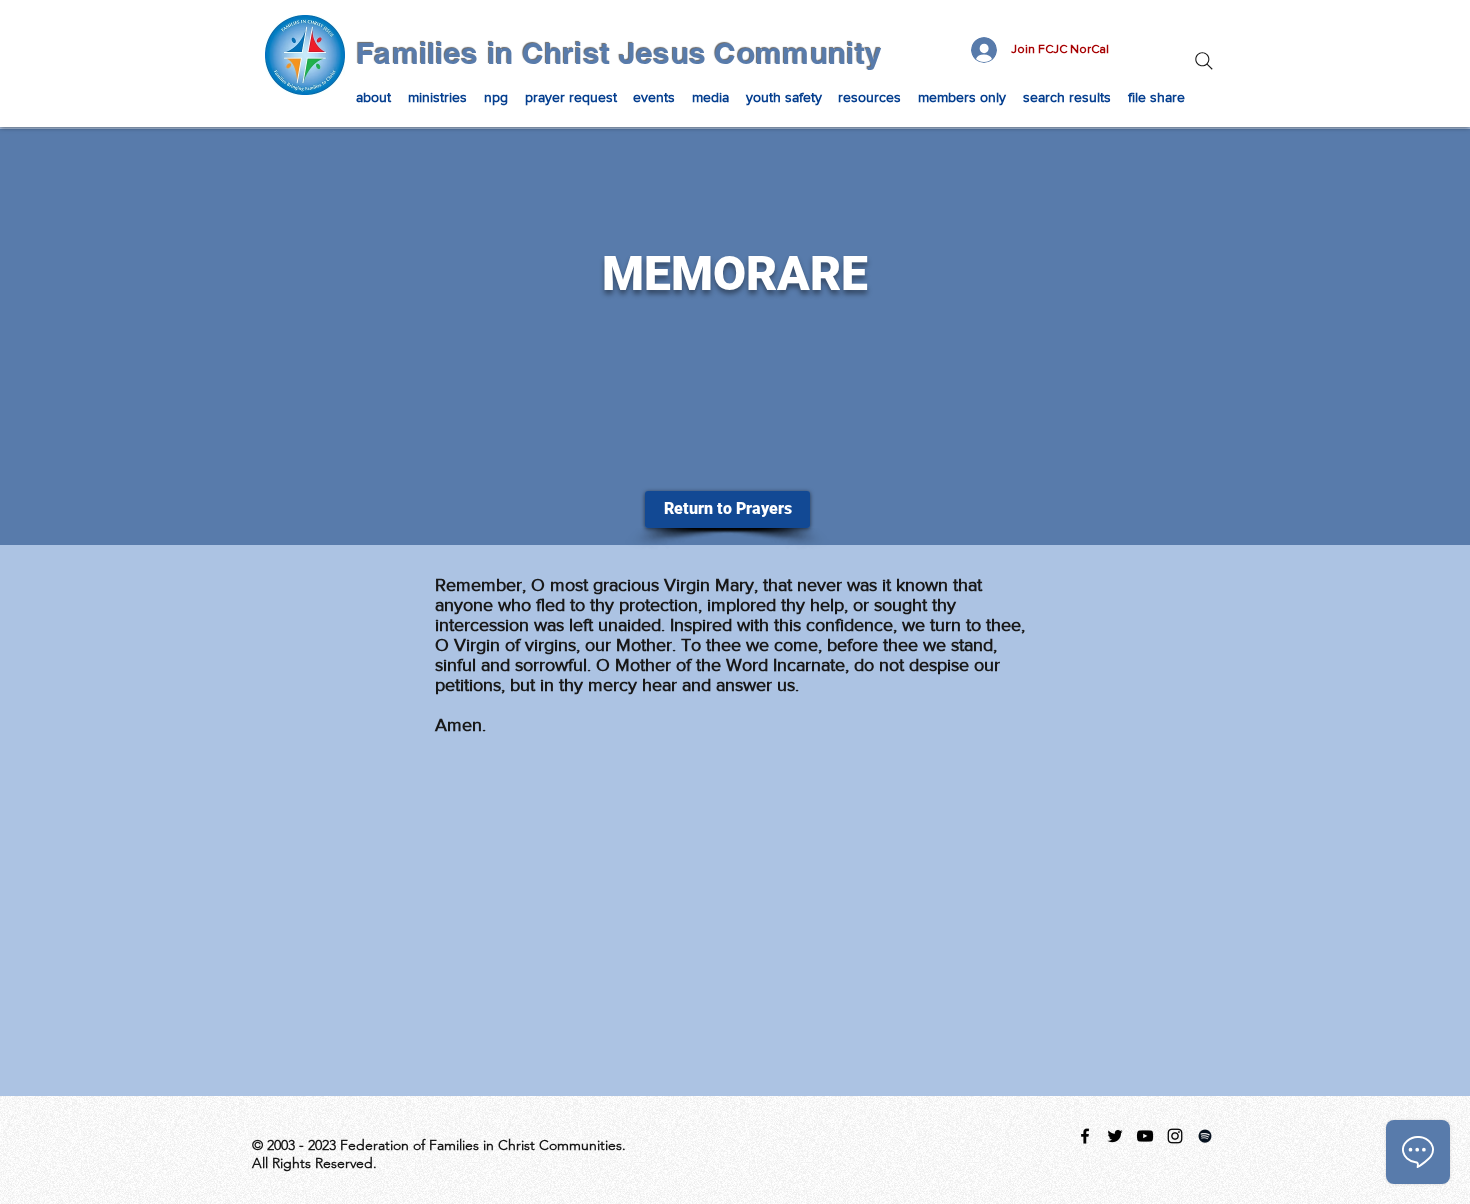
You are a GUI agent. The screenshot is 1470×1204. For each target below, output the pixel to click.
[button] (374, 97)
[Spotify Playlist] (1205, 1136)
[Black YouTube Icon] (1145, 1136)
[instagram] (1175, 1136)
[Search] (1204, 61)
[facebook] (1085, 1136)
